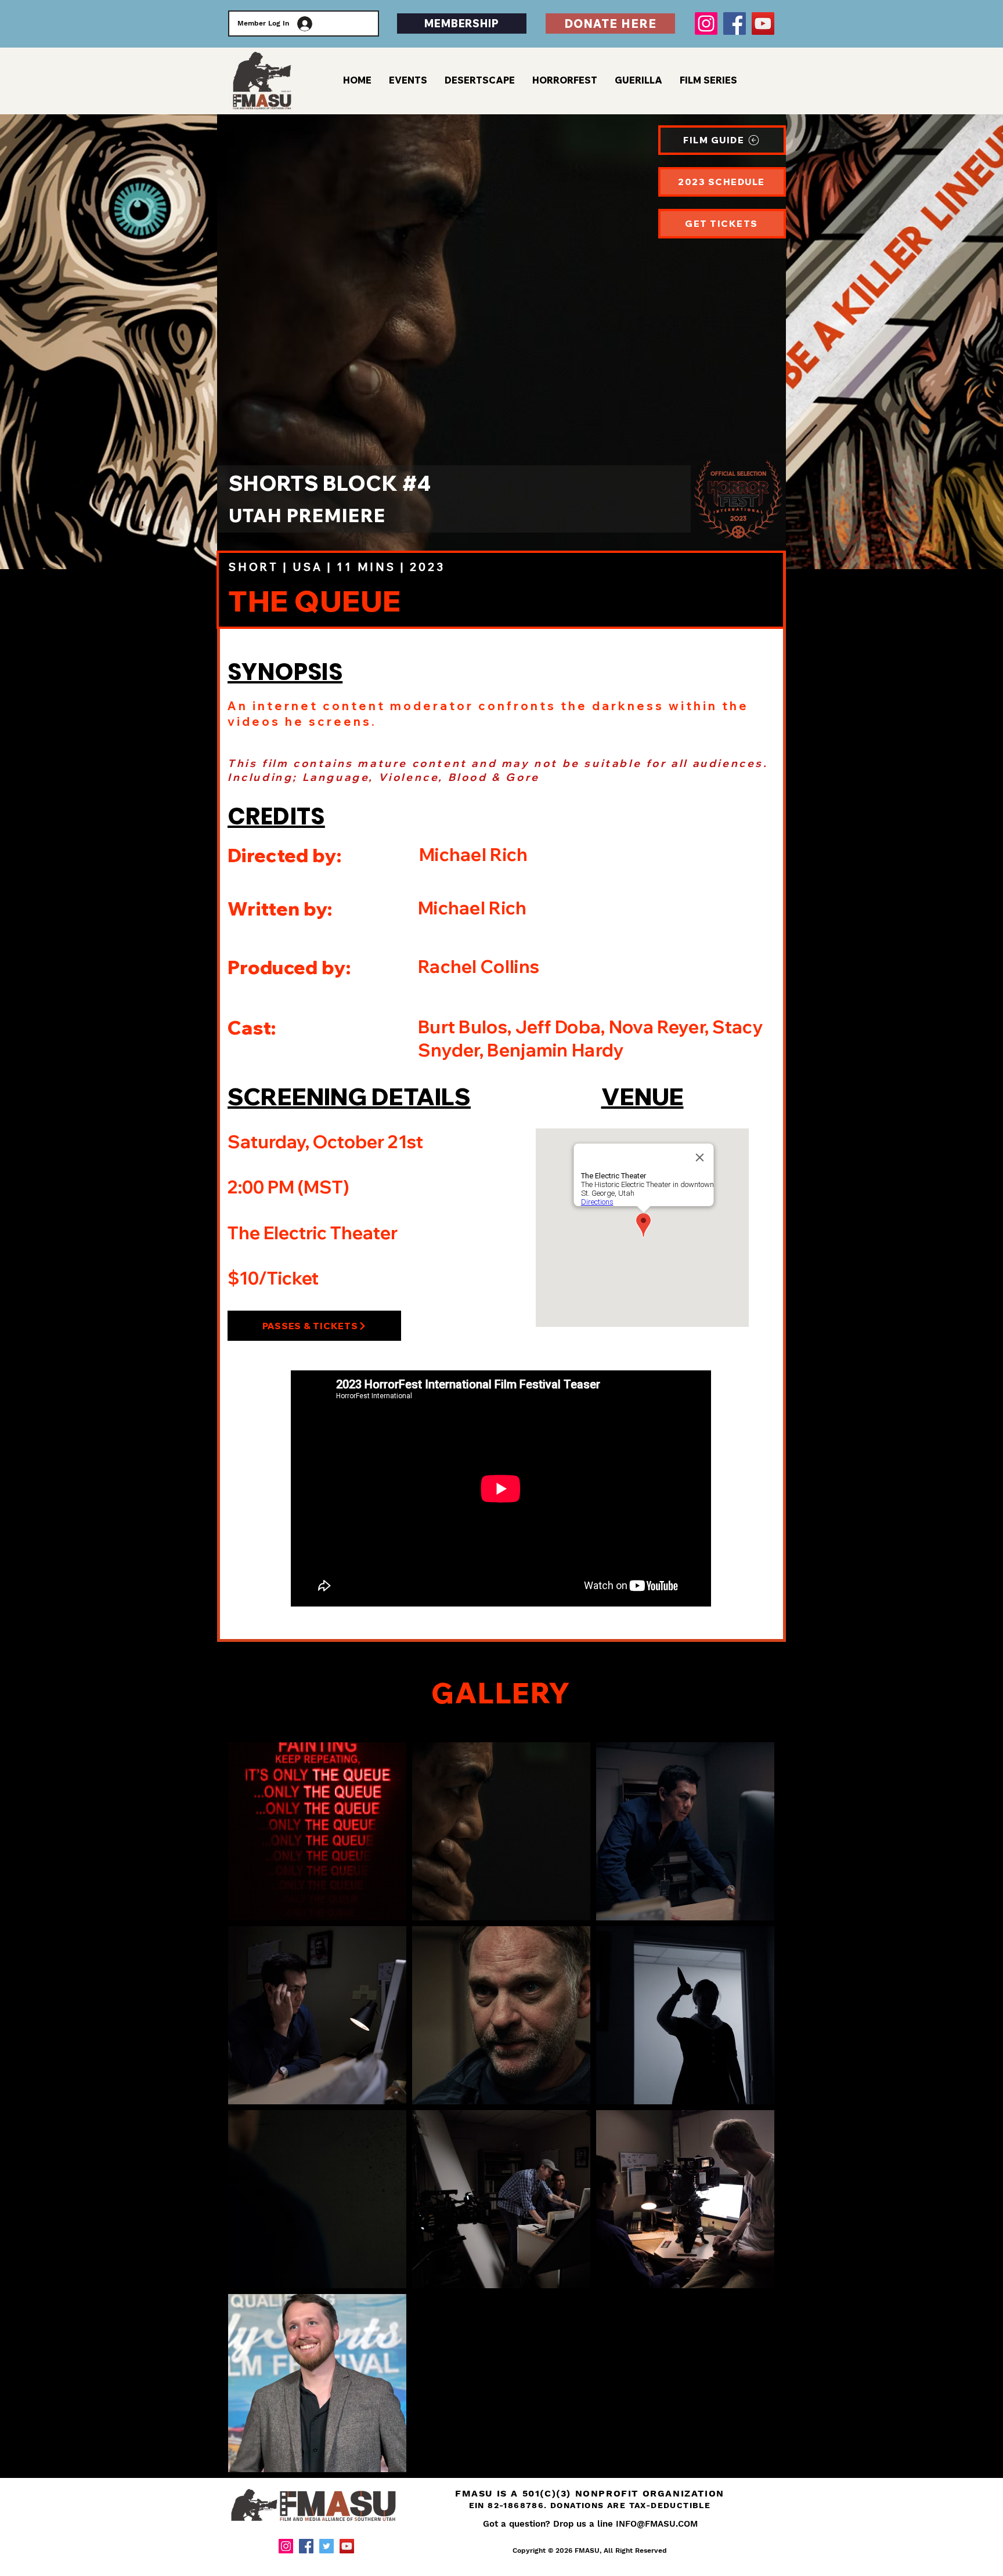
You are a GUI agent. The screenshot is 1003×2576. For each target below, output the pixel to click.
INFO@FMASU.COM (657, 2524)
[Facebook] (735, 23)
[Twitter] (326, 2546)
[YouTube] (763, 23)
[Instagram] (706, 23)
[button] (708, 80)
